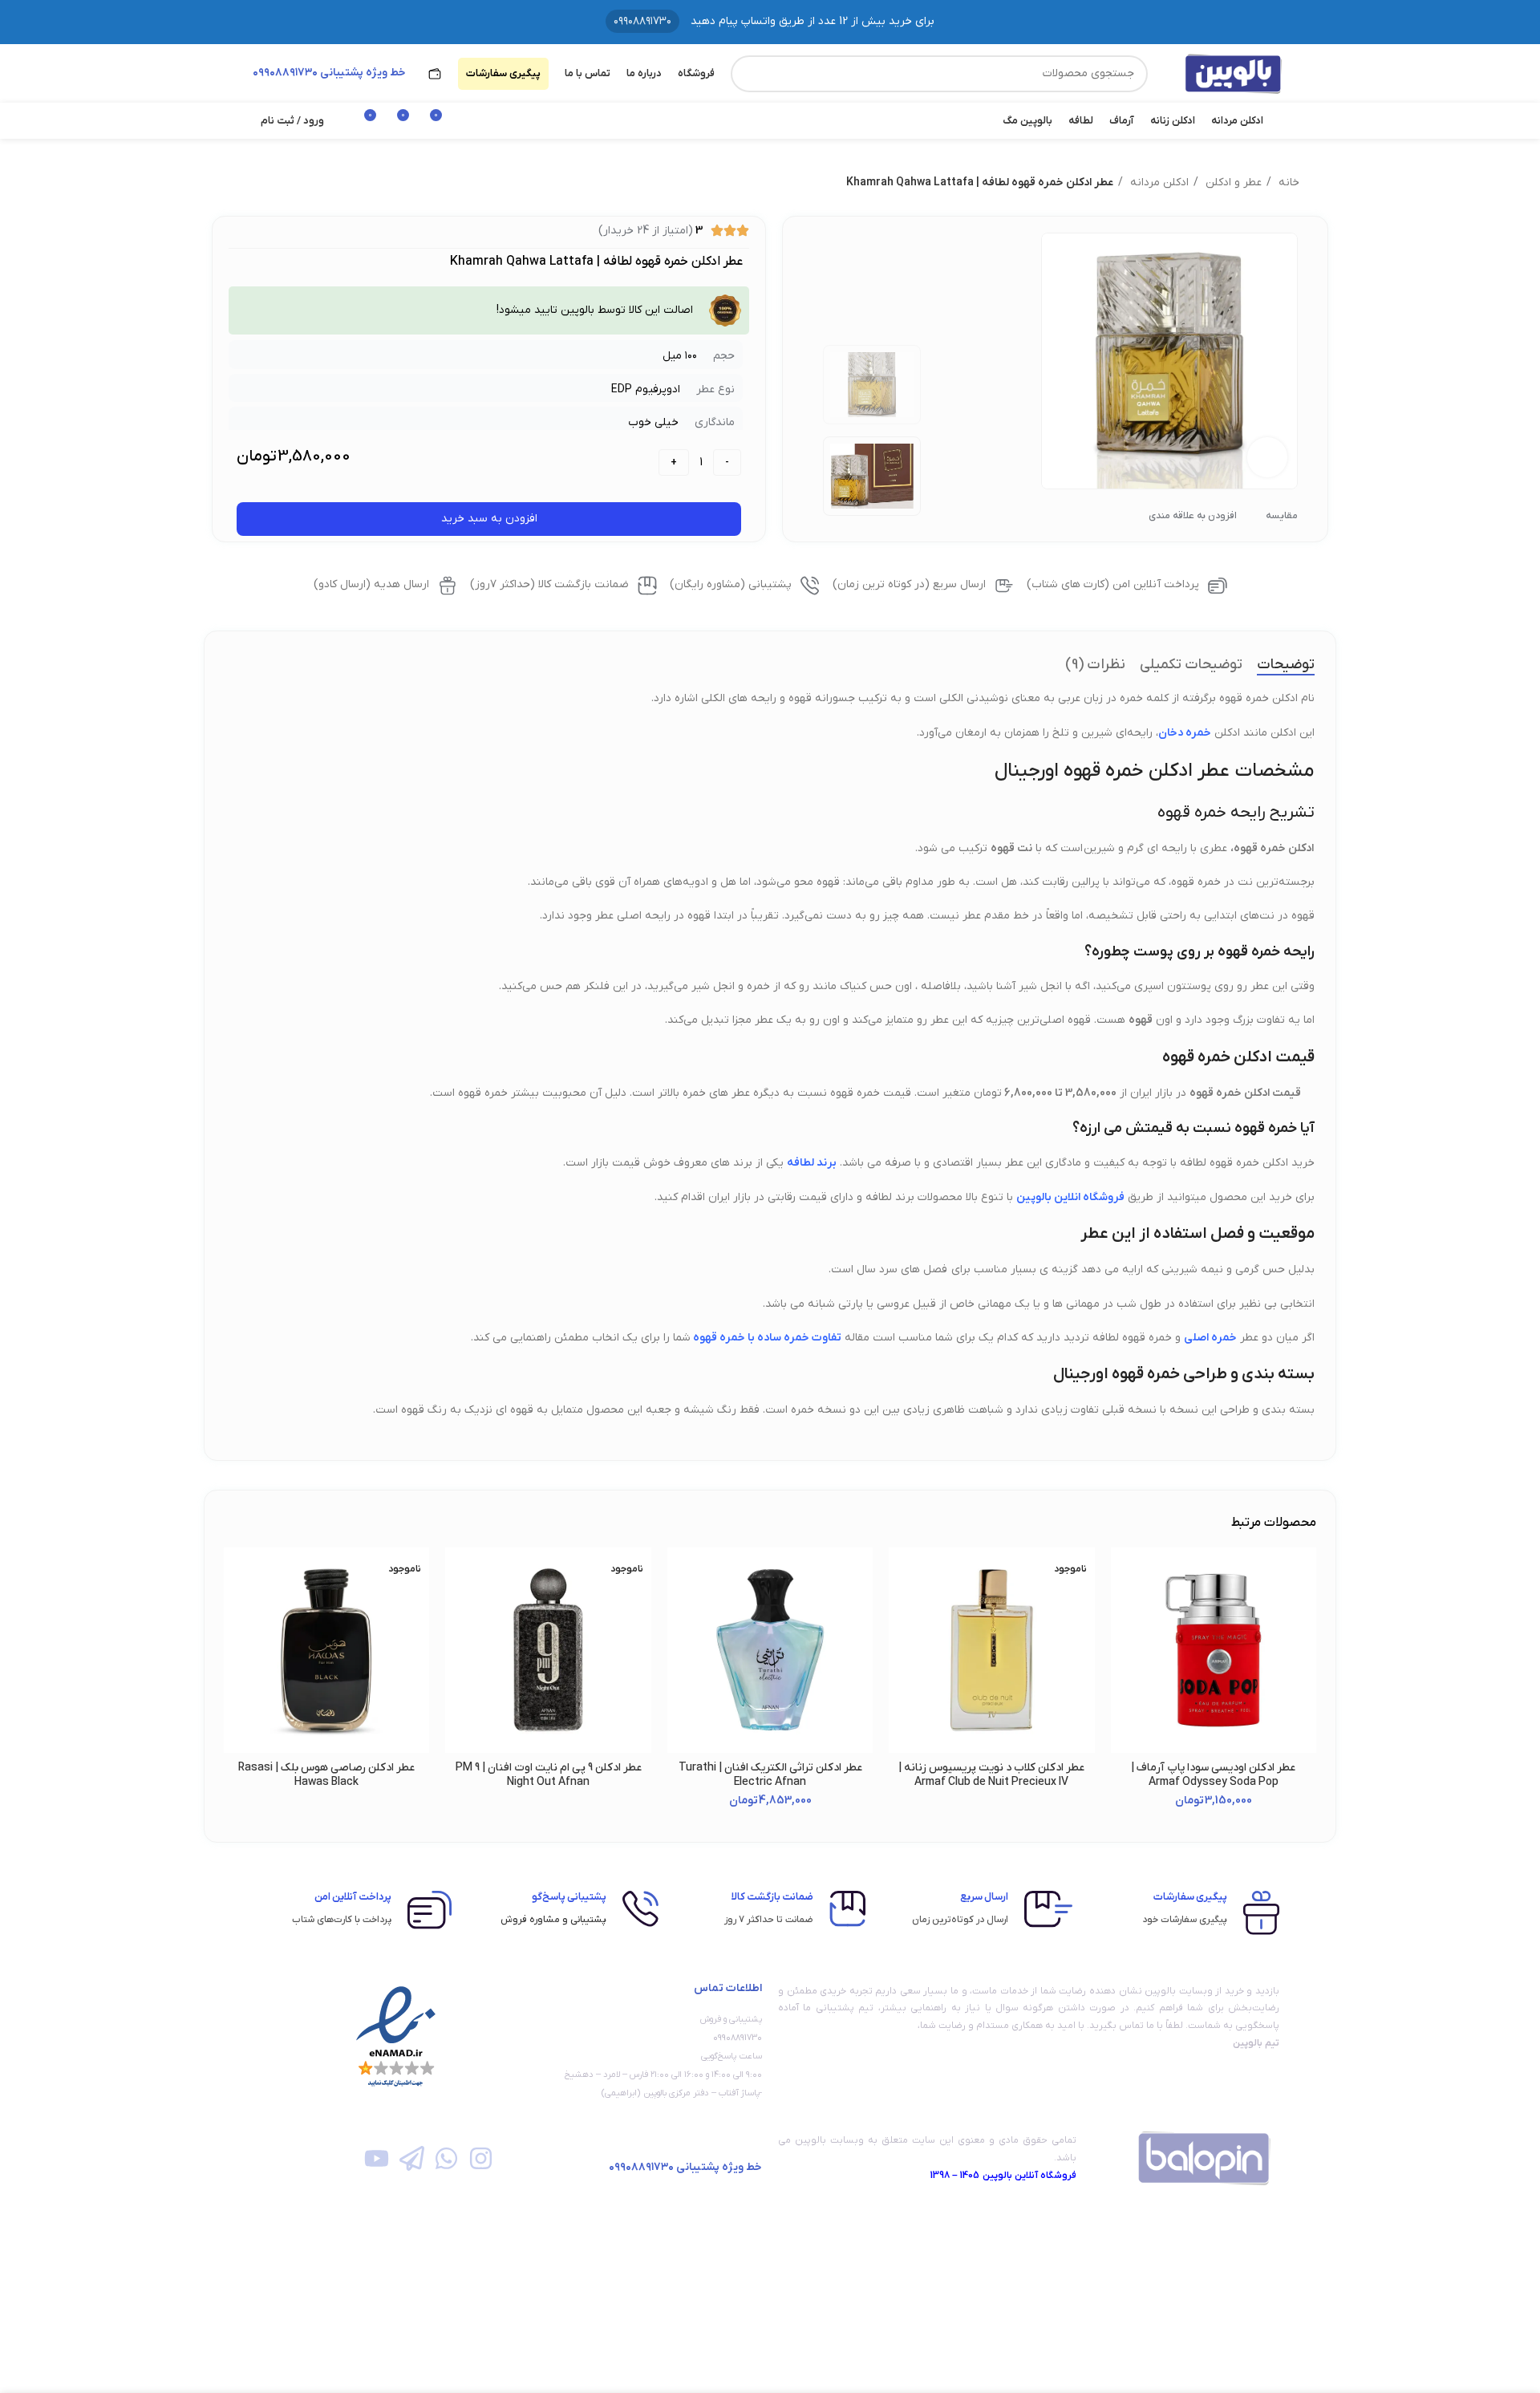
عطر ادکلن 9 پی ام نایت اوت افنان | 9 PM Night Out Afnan (549, 1775)
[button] (1123, 1610)
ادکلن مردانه (1158, 183)
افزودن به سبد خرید (489, 519)
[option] (872, 385)
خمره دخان (1185, 733)
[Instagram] (481, 2158)
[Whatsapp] (446, 2158)
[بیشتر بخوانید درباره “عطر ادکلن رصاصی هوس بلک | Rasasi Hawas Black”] (236, 1610)
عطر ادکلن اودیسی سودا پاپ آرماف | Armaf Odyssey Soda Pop (1213, 1775)
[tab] (1286, 665)
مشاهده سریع (1123, 1646)
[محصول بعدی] (249, 183)
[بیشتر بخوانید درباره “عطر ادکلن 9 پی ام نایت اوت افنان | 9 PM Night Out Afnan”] (457, 1610)
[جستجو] (749, 74)
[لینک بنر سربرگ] (770, 22)
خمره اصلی (1210, 1338)
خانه (1287, 183)
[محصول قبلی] (281, 183)
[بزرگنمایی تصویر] (1267, 457)
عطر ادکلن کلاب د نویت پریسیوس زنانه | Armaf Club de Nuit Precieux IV (991, 1775)
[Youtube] (377, 2158)
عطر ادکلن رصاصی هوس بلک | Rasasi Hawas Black (326, 1775)
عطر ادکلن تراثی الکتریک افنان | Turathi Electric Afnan (770, 1775)
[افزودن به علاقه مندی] (1123, 1574)
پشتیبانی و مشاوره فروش (553, 1920)
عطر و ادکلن (1232, 183)
